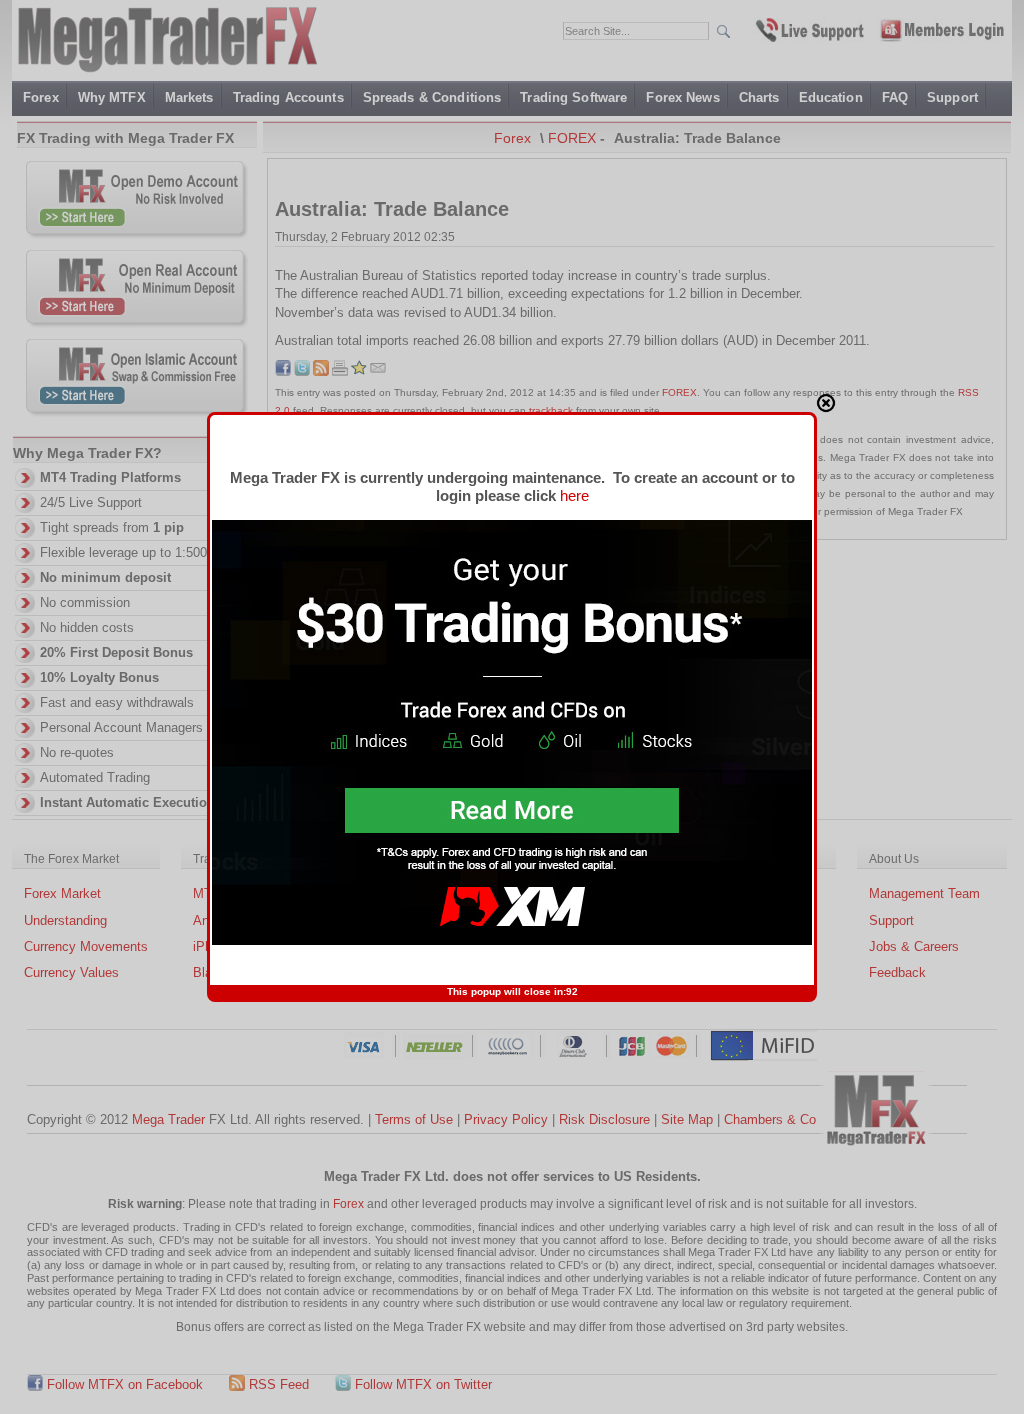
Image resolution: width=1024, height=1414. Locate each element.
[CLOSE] (826, 403)
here (574, 495)
